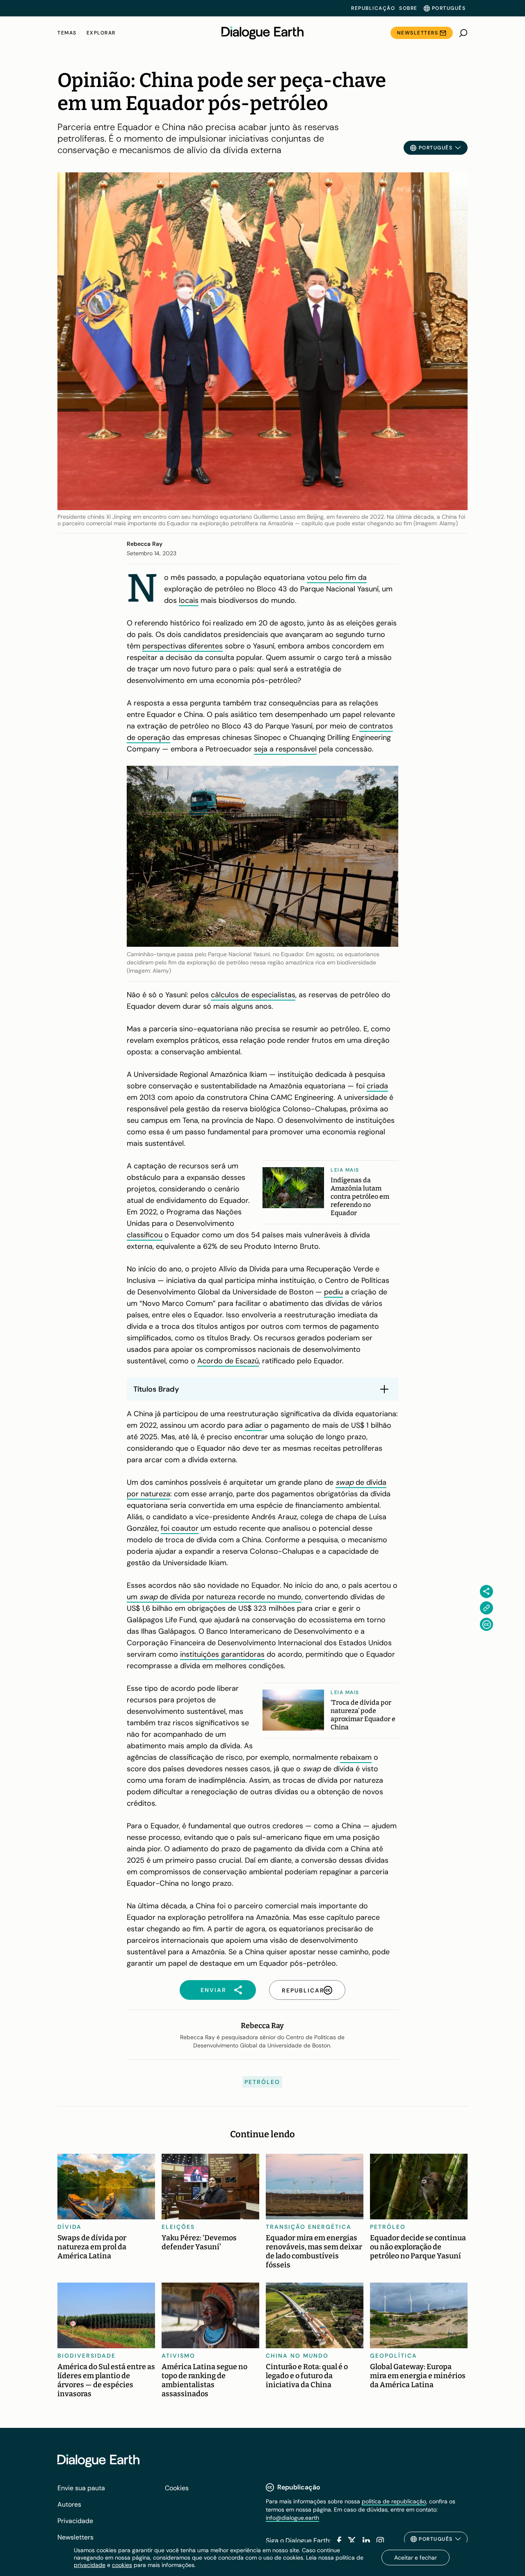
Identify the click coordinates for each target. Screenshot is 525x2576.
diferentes (205, 646)
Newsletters (418, 33)
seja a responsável (285, 749)
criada (377, 1086)
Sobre (408, 8)
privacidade (90, 2565)
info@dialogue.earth (292, 2518)
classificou (145, 1235)
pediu (333, 1292)
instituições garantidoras (222, 1654)
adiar (253, 1425)
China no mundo (297, 2356)
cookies (122, 2565)
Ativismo (178, 2356)
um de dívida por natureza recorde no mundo (214, 1597)
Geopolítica (394, 2356)
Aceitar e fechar (415, 2558)
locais (189, 600)
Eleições (178, 2227)
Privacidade (75, 2521)
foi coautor (180, 1528)
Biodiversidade (87, 2356)
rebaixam (356, 1757)
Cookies (177, 2488)
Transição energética (309, 2227)
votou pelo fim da (337, 577)
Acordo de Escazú (228, 1361)
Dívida (70, 2227)
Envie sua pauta (81, 2488)
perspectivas (165, 646)
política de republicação (394, 2501)
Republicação (373, 8)
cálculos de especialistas (253, 995)
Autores (69, 2504)
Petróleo (262, 2082)
